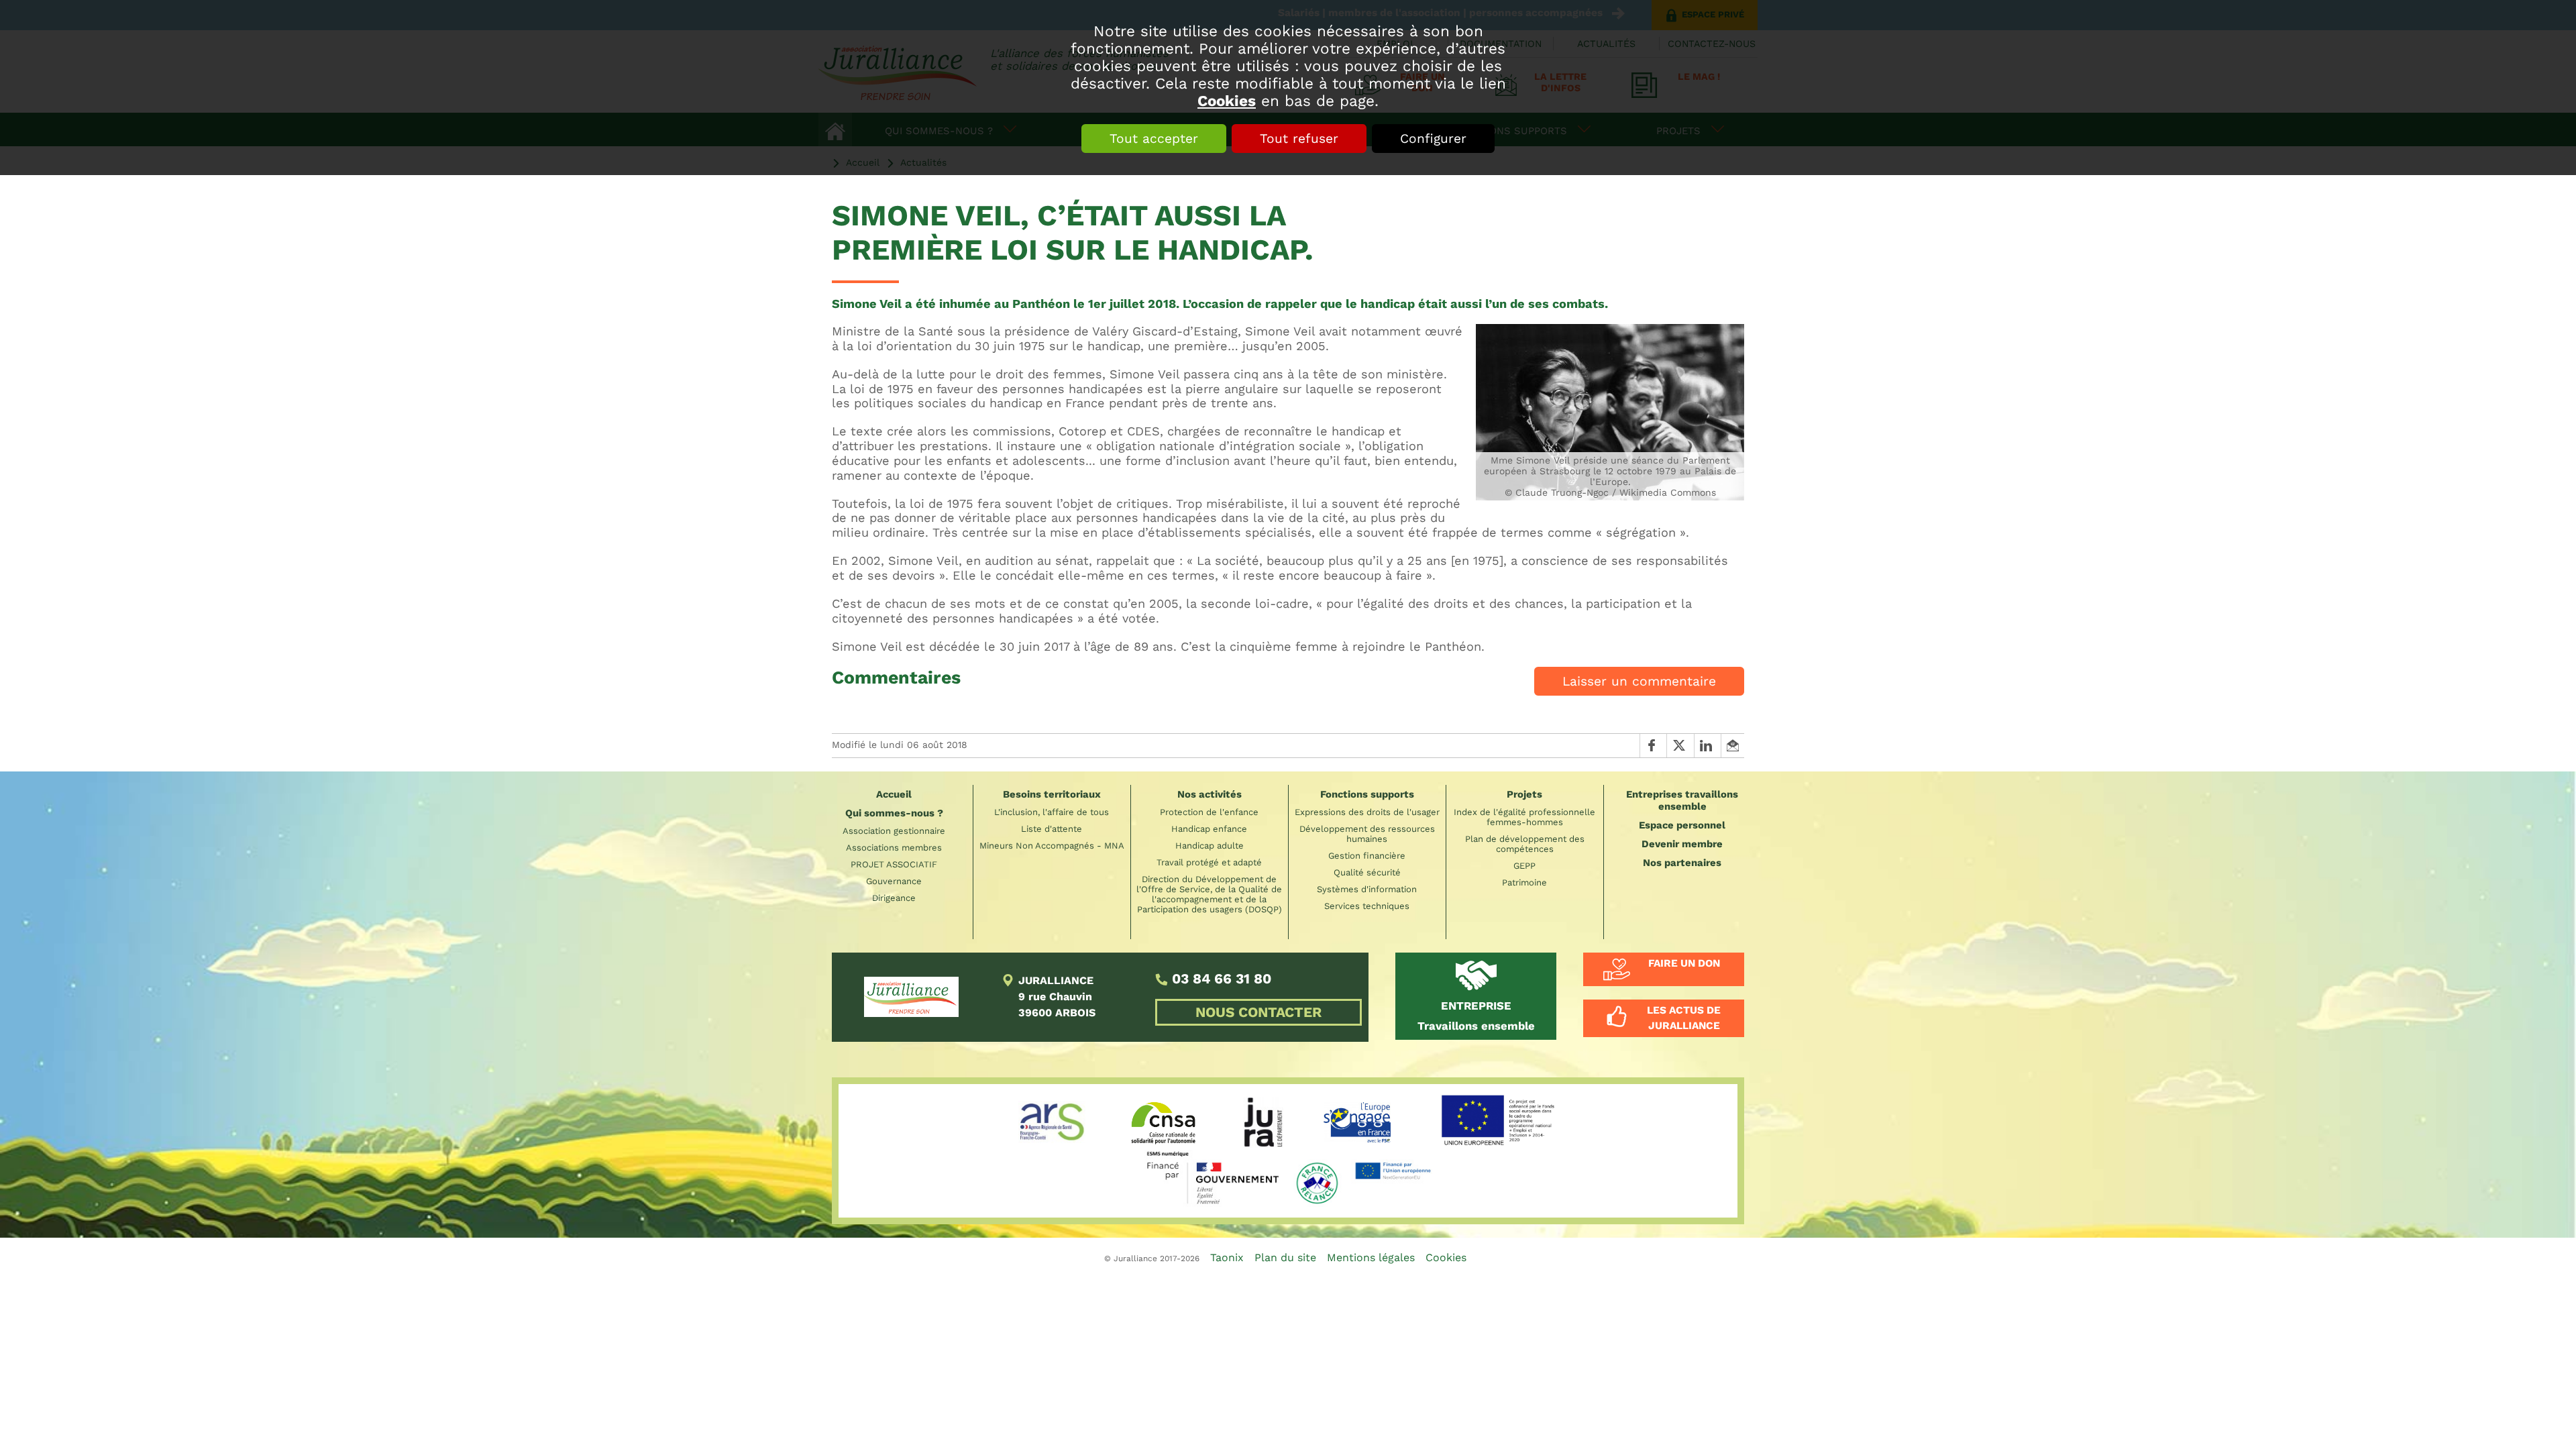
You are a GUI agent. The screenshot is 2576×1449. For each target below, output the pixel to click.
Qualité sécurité (1367, 872)
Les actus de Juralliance (1684, 1018)
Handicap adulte (1210, 846)
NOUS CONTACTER (1258, 1012)
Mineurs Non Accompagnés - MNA (1052, 846)
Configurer (1433, 139)
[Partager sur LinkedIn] (1707, 745)
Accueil (894, 794)
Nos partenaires (1682, 863)
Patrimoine (1524, 882)
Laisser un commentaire (1639, 681)
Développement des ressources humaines (1367, 834)
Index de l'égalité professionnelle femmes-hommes (1524, 817)
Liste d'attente (1052, 829)
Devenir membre (1682, 844)
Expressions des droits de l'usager (1367, 812)
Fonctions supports (1367, 794)
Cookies (1227, 101)
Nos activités (1210, 794)
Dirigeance (894, 898)
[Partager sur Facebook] (1653, 745)
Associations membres (894, 848)
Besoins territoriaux (1052, 794)
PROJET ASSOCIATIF (894, 864)
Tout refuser (1299, 139)
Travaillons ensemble (1476, 1016)
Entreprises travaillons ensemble (1682, 800)
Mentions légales (1371, 1257)
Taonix (1227, 1257)
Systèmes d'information (1367, 889)
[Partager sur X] (1680, 745)
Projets (1524, 794)
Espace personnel (1682, 825)
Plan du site (1285, 1257)
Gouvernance (894, 881)
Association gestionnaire (894, 831)
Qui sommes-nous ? (894, 813)
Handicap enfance (1209, 829)
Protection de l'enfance (1209, 812)
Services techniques (1367, 906)
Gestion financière (1367, 856)
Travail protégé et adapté (1209, 862)
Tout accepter (1154, 139)
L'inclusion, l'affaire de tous (1052, 812)
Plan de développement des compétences (1525, 844)
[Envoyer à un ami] (1732, 745)
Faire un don (1684, 963)
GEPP (1524, 866)
